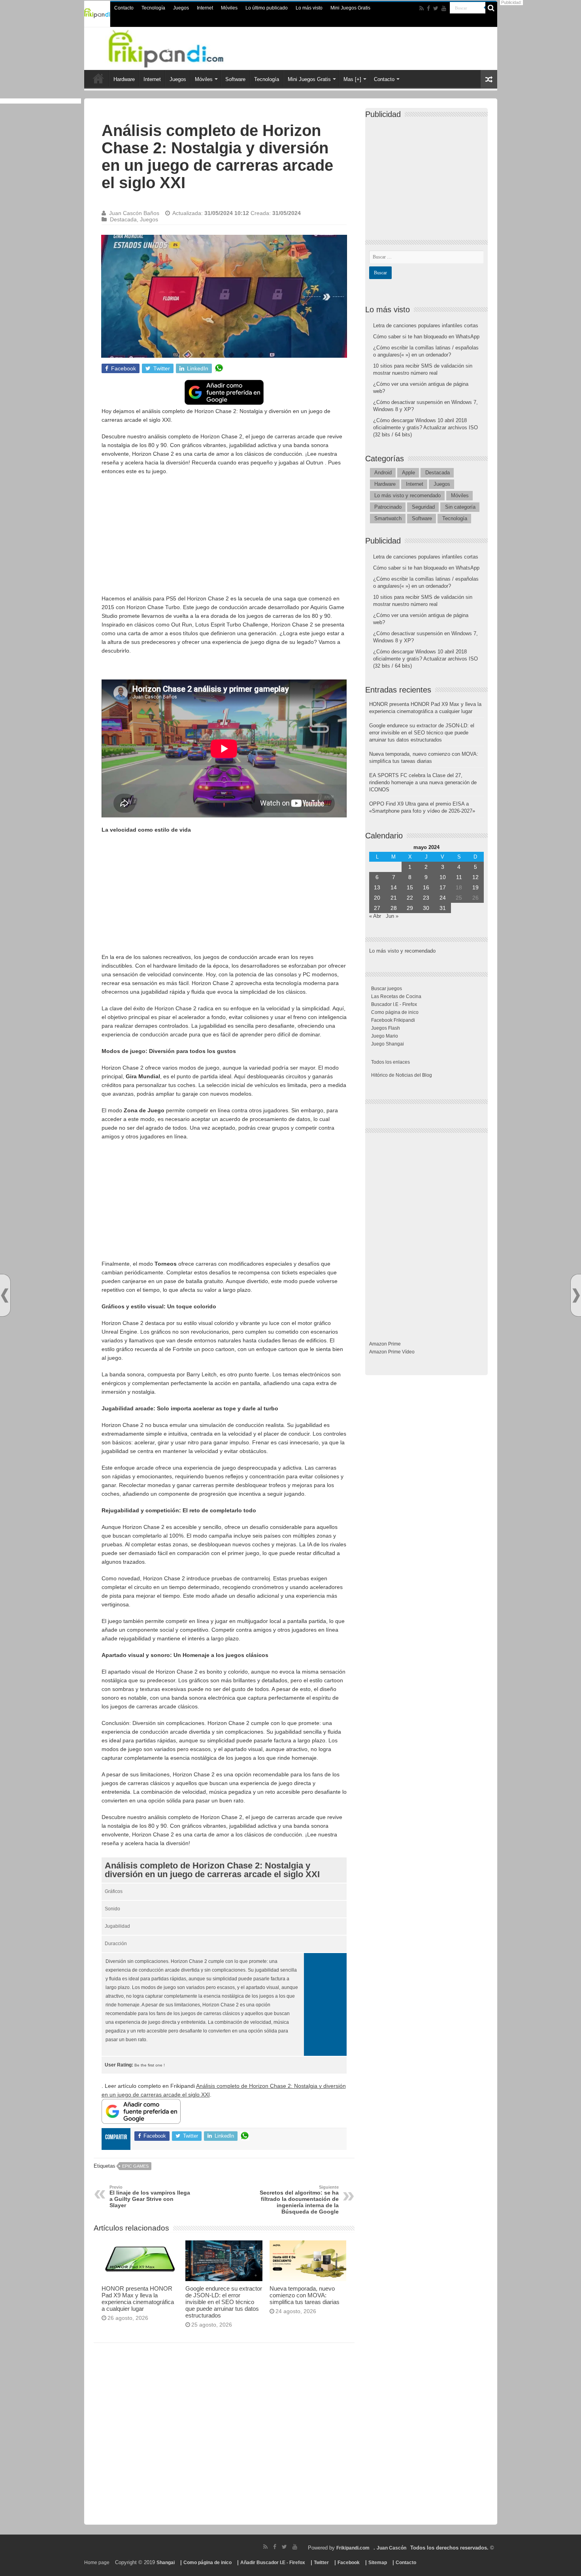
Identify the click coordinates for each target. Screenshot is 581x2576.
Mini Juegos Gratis (350, 8)
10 (443, 877)
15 (410, 887)
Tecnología (153, 8)
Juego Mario (385, 1036)
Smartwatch (388, 518)
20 (377, 898)
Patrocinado (388, 507)
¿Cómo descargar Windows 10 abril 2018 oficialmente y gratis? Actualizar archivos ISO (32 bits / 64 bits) (425, 427)
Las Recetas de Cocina (396, 996)
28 (394, 908)
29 (410, 908)
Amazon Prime (385, 1344)
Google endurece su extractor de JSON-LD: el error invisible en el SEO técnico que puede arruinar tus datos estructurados (224, 2302)
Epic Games (135, 2166)
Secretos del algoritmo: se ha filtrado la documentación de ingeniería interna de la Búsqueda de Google (299, 2200)
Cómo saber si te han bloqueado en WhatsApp (426, 337)
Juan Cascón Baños (134, 213)
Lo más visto (309, 8)
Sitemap (378, 2563)
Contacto (124, 8)
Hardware (124, 79)
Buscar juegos (387, 989)
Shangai (166, 2563)
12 (475, 877)
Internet (205, 8)
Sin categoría (460, 507)
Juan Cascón (391, 2548)
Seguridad (423, 507)
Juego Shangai (388, 1044)
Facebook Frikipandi (393, 1020)
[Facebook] (428, 8)
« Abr (375, 916)
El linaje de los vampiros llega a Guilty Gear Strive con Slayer (150, 2197)
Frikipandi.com (353, 2548)
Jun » (392, 916)
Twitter (321, 2563)
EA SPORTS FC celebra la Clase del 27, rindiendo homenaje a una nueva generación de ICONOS (423, 782)
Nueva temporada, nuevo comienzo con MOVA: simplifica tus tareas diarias (305, 2295)
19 (475, 887)
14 (394, 887)
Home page (97, 2563)
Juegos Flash (386, 1028)
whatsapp (219, 368)
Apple (408, 473)
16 (426, 887)
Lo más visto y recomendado (407, 495)
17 (443, 887)
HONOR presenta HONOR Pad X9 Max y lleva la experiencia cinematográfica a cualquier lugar (138, 2299)
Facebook (349, 2563)
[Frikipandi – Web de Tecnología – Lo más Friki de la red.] (176, 47)
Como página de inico (395, 1012)
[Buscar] (491, 8)
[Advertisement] (224, 539)
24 (443, 898)
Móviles (229, 8)
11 (459, 877)
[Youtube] (444, 8)
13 (377, 887)
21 (394, 898)
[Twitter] (436, 8)
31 (443, 908)
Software (235, 79)
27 (377, 908)
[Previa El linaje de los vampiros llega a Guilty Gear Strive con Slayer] (5, 1296)
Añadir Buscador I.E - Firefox (273, 2563)
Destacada (123, 219)
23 (426, 898)
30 (426, 908)
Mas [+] (352, 79)
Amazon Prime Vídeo (392, 1352)
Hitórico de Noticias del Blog (402, 1075)
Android (383, 473)
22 (410, 898)
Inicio (98, 78)
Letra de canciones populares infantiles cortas (426, 326)
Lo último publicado (267, 8)
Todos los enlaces (390, 1062)
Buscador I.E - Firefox (394, 1004)
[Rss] (422, 8)
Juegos (181, 8)
